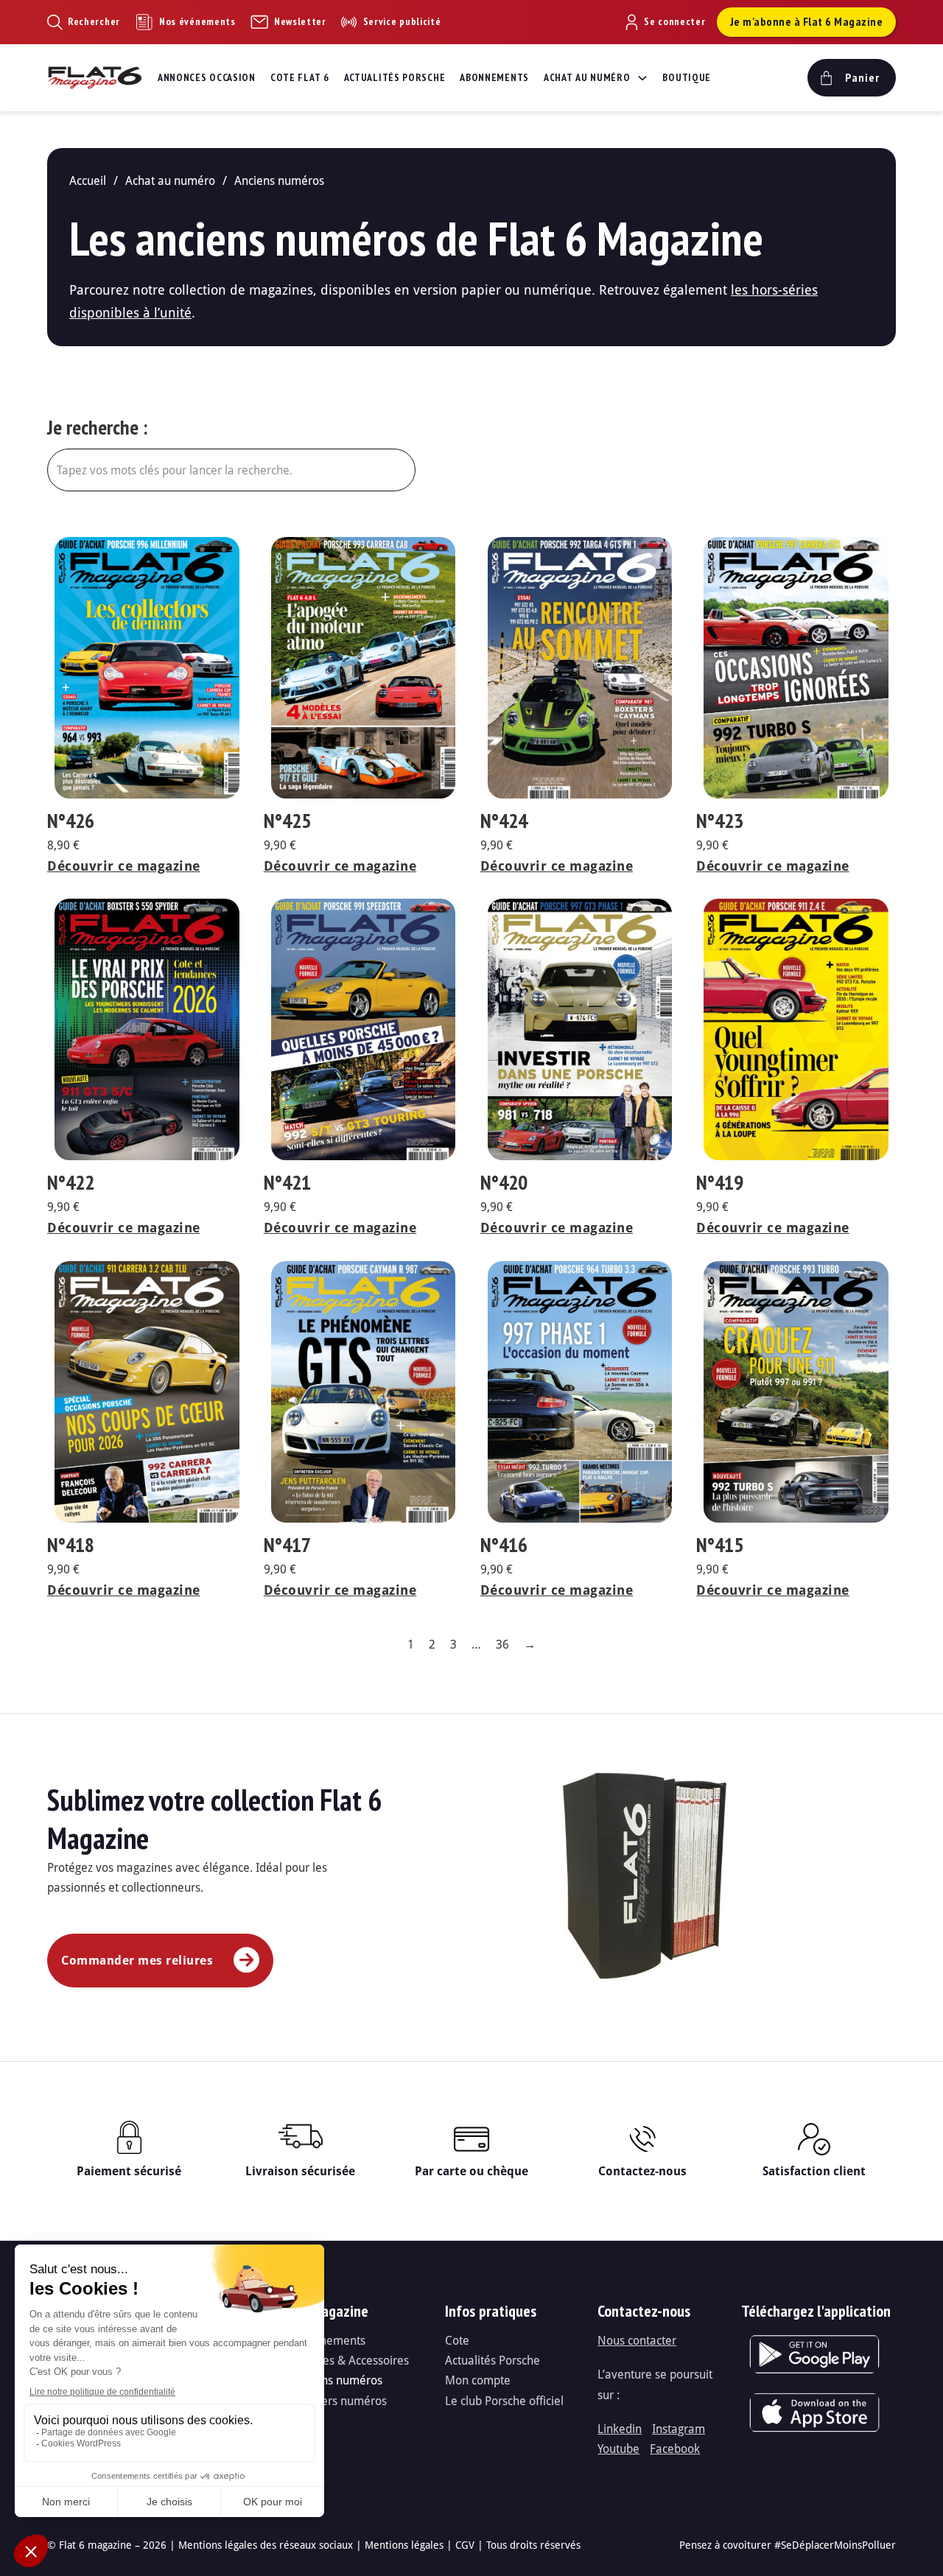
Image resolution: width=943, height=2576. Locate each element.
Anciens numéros (337, 2380)
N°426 (71, 820)
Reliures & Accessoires (351, 2360)
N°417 (287, 1544)
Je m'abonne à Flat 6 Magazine (807, 21)
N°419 (720, 1182)
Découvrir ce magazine (124, 866)
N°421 (287, 1182)
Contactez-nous (642, 2171)
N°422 (71, 1182)
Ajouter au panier (157, 552)
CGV (465, 2545)
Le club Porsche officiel (504, 2400)
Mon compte (478, 2380)
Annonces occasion (207, 77)
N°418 (71, 1544)
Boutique (687, 77)
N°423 (720, 820)
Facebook (675, 2448)
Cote (457, 2340)
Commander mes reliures (137, 1960)
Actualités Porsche (395, 77)
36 (502, 1644)
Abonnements (494, 77)
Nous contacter (637, 2340)
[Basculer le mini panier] (850, 78)
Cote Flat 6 (300, 77)
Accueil (88, 180)
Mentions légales (404, 2545)
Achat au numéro (587, 77)
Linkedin (620, 2428)
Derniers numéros (340, 2400)
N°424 (504, 820)
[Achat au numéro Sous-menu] (642, 78)
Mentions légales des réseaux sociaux (266, 2545)
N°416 (504, 1544)
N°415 (720, 1544)
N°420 (504, 1182)
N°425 (287, 820)
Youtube (618, 2448)
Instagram (679, 2428)
